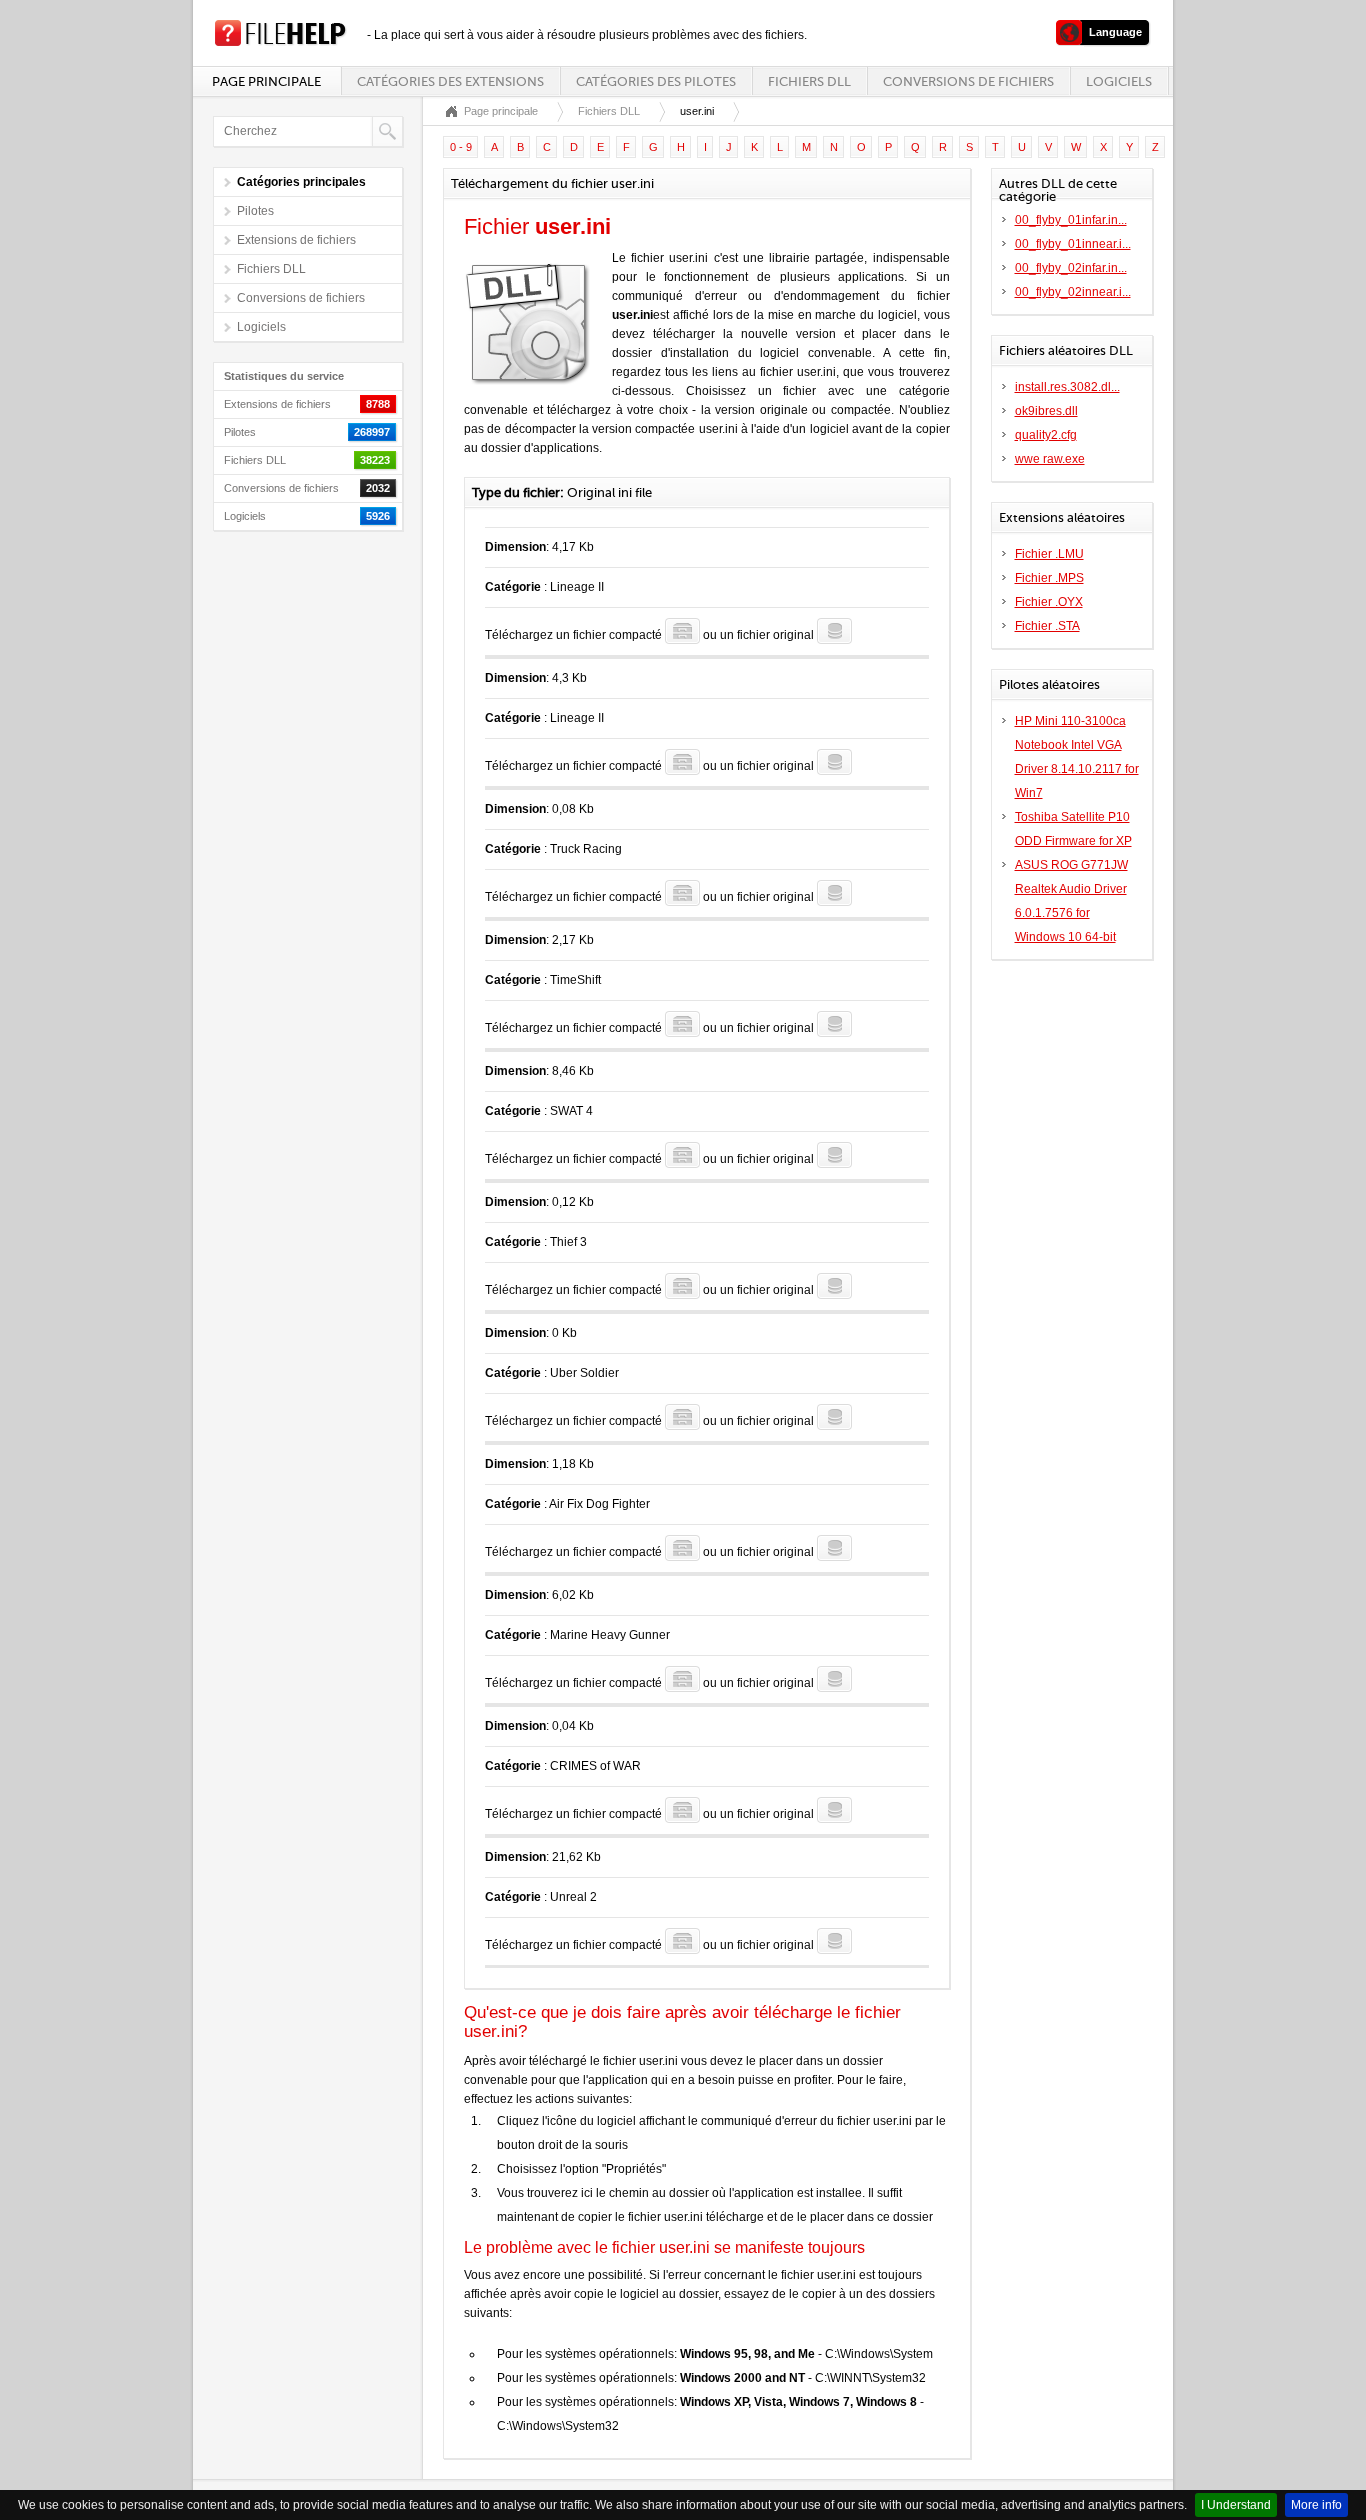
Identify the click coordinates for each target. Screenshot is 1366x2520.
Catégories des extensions (450, 81)
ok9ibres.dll (1046, 411)
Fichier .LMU (1049, 554)
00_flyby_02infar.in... (1071, 268)
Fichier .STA (1047, 626)
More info (1316, 2505)
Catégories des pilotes (656, 81)
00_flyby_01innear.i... (1073, 244)
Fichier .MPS (1049, 578)
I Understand (1236, 2505)
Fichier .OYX (1049, 602)
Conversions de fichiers (968, 81)
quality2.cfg (1046, 435)
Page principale (266, 81)
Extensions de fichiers (296, 240)
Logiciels (1119, 81)
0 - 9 (461, 147)
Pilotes (255, 211)
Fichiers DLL (809, 81)
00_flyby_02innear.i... (1073, 292)
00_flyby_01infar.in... (1071, 220)
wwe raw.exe (1050, 459)
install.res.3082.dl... (1067, 387)
